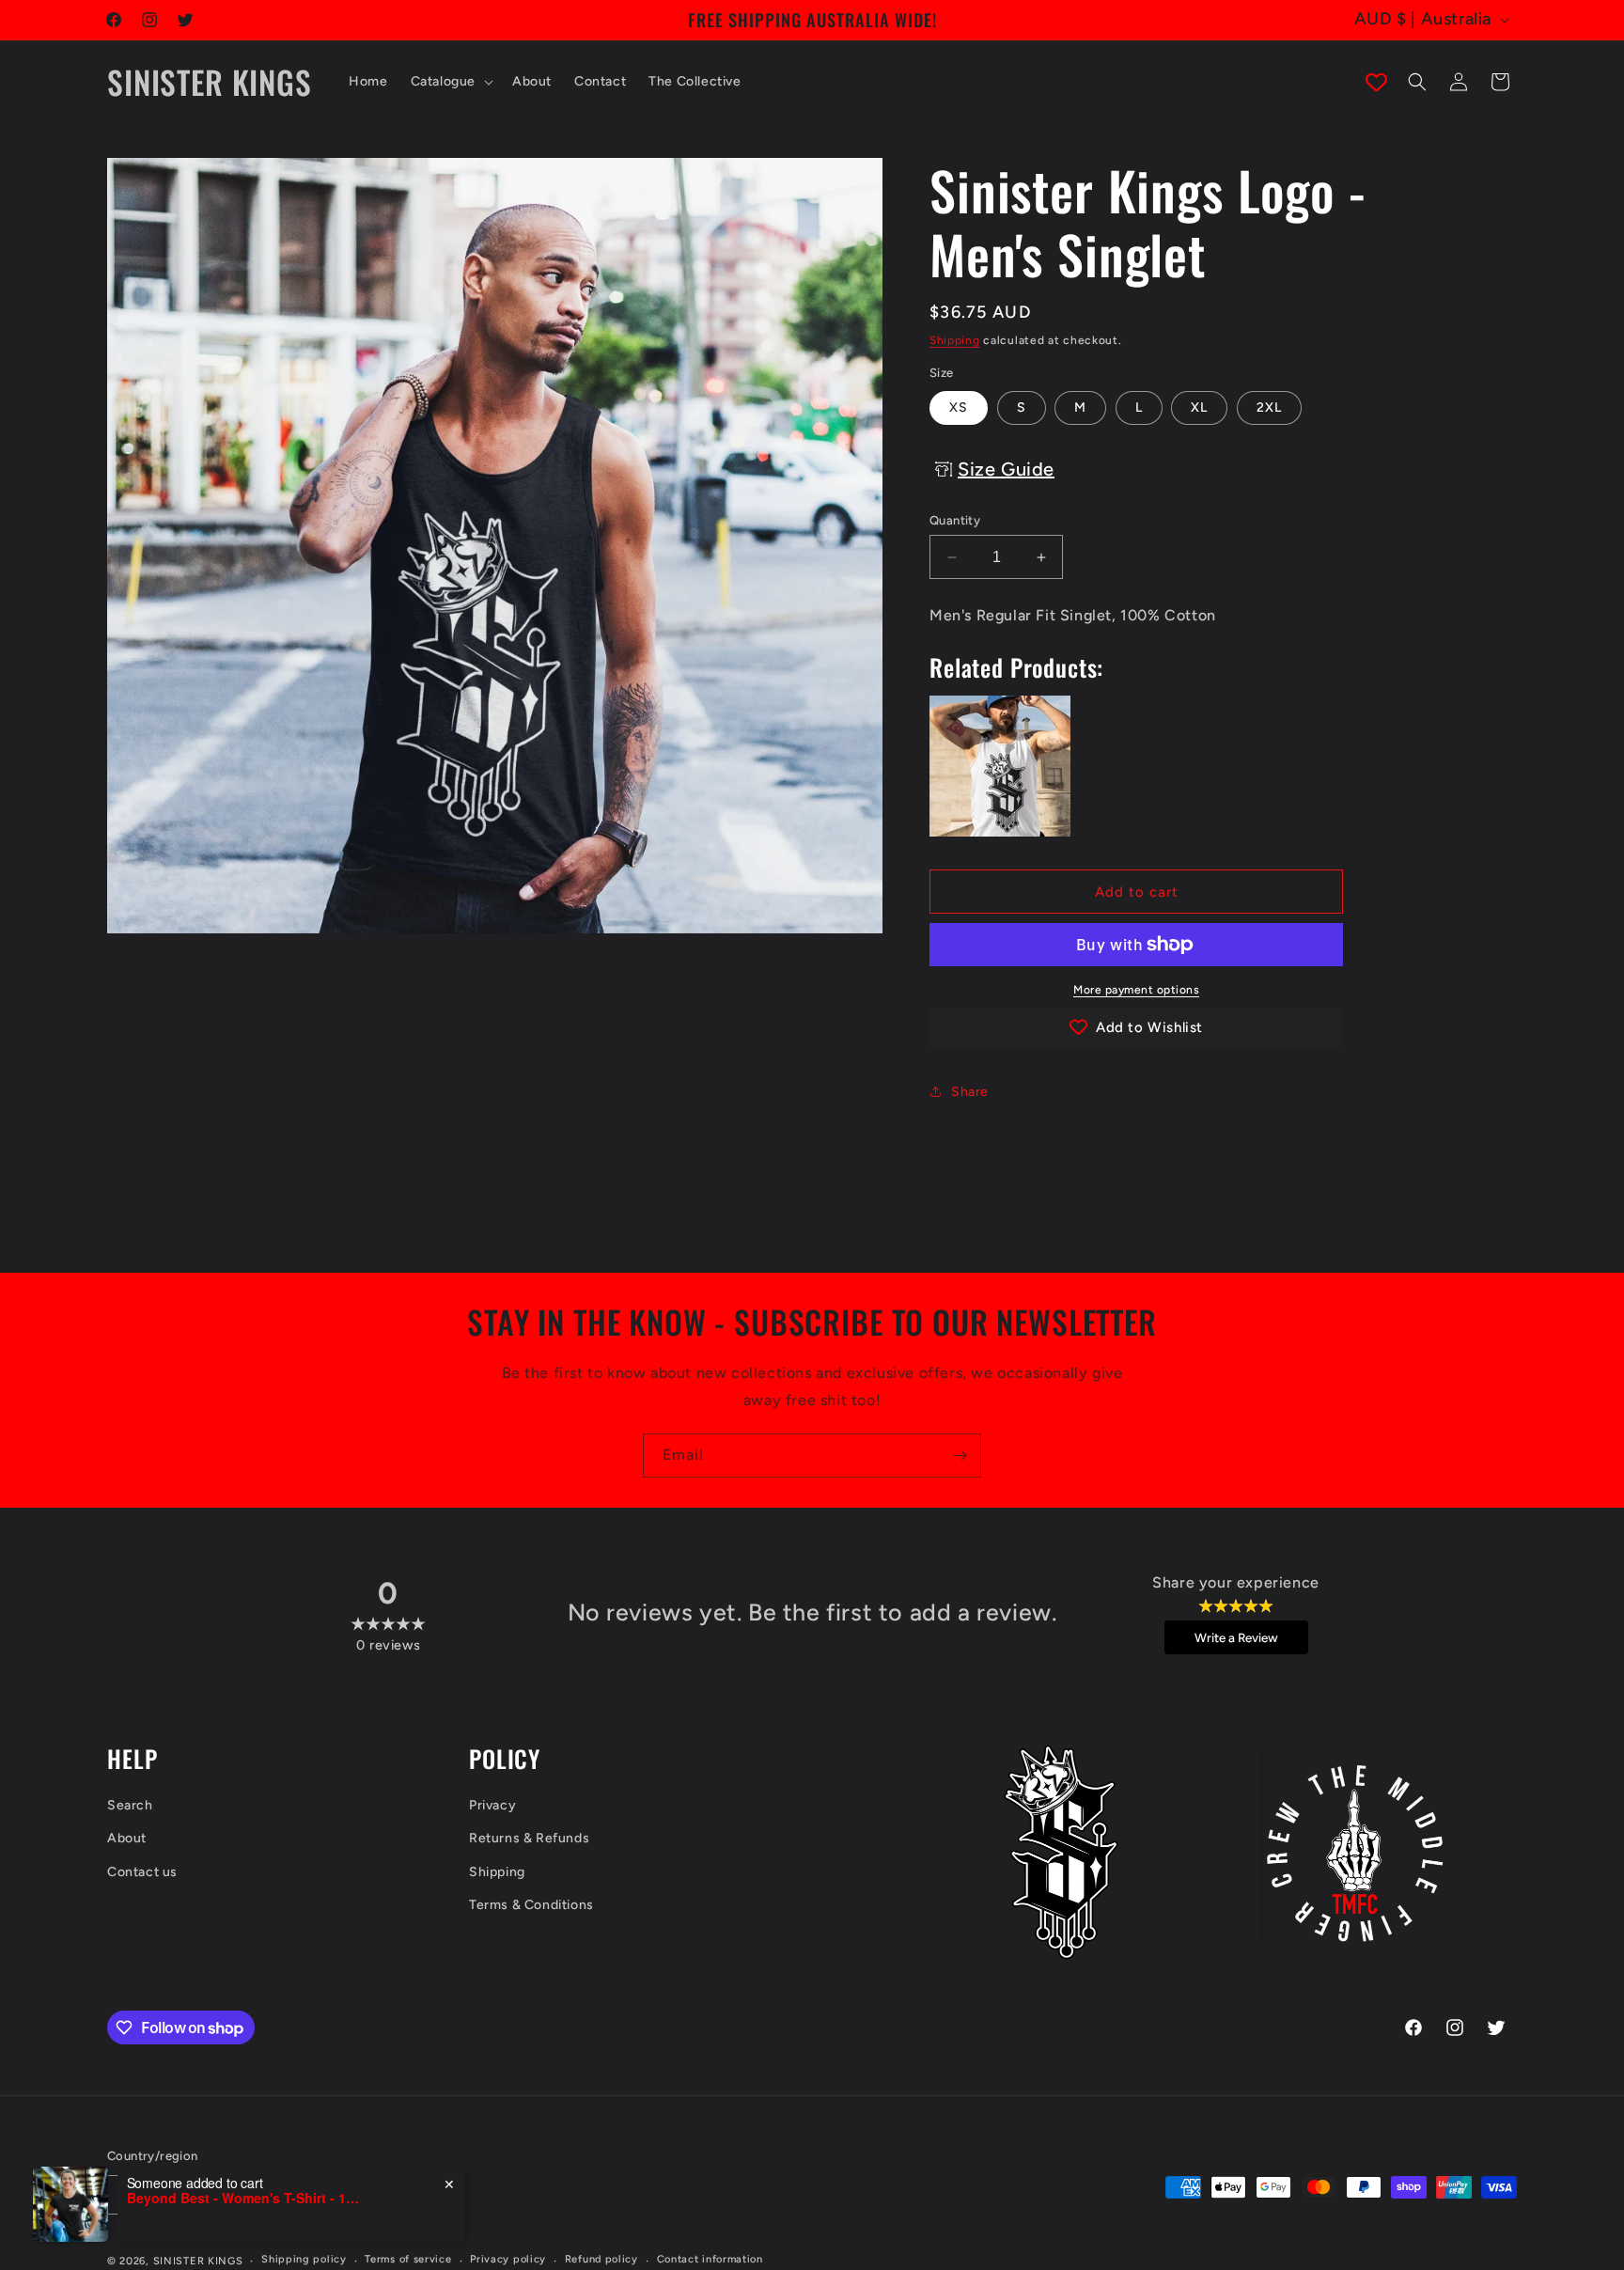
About (127, 1839)
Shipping (955, 340)
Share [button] (970, 1092)
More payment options (1136, 990)
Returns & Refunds (529, 1839)
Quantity (955, 520)
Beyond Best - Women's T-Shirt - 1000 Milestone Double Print (244, 2198)
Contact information (710, 2259)
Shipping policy (304, 2259)
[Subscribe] (960, 1456)
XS (959, 407)
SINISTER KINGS (198, 2260)
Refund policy (601, 2259)
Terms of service (408, 2259)
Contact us (142, 1872)
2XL (1269, 407)
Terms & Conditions (531, 1905)
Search (130, 1806)
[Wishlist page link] (1376, 82)
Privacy (492, 1806)
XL (1199, 407)
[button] (450, 82)
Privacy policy (508, 2259)
